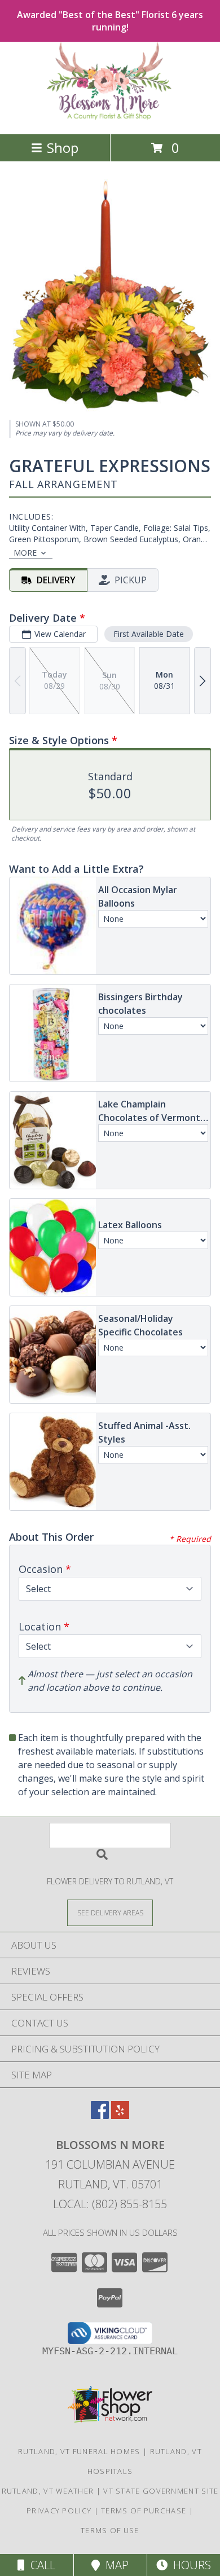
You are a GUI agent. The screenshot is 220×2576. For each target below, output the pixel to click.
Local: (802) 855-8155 (110, 2204)
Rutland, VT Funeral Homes (79, 2451)
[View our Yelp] (120, 2115)
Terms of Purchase (144, 2511)
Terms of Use (110, 2530)
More (25, 553)
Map (114, 2565)
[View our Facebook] (100, 2115)
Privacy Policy (59, 2511)
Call (40, 2565)
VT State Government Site (161, 2491)
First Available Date (149, 634)
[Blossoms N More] (110, 118)
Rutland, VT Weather (48, 2491)
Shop (63, 148)
